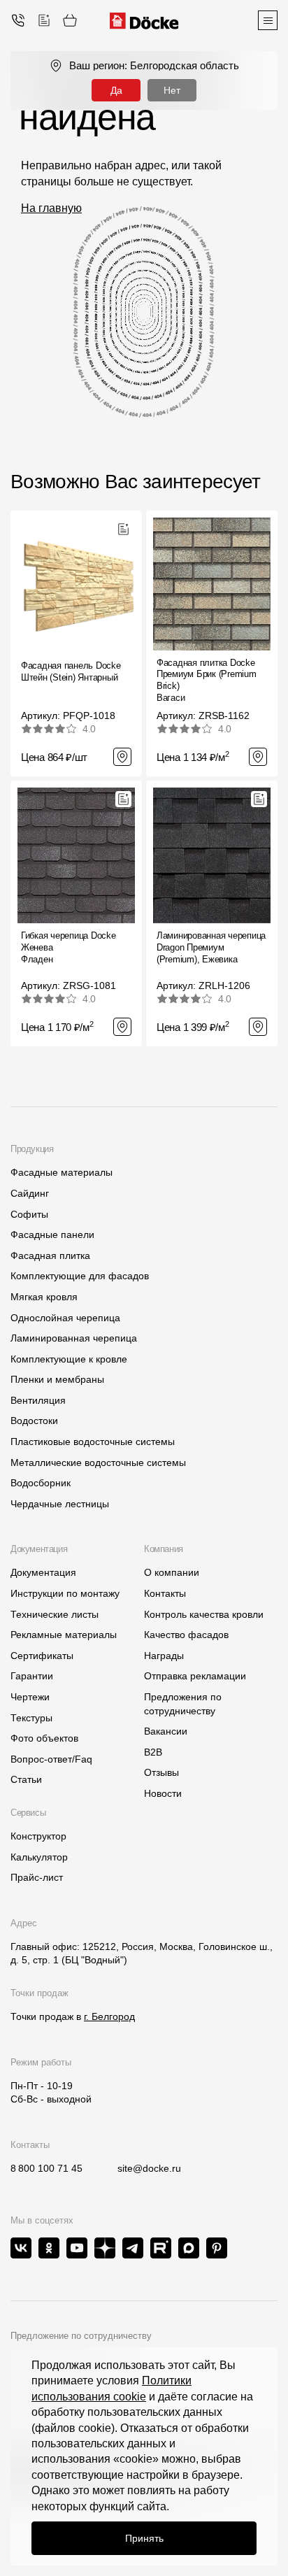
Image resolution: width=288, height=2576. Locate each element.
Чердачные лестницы (60, 1504)
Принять (144, 2538)
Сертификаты (42, 1656)
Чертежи (30, 1697)
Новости (163, 1793)
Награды (164, 1656)
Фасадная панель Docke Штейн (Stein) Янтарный (71, 671)
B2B (153, 1752)
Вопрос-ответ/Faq (51, 1759)
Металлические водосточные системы (98, 1463)
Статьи (26, 1779)
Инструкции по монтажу (65, 1593)
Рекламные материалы (64, 1635)
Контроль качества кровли (204, 1614)
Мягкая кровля (44, 1297)
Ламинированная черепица (74, 1338)
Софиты (29, 1214)
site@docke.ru (149, 2168)
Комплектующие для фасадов (80, 1276)
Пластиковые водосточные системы (93, 1442)
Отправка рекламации (195, 1676)
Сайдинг (30, 1193)
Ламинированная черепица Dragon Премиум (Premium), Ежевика (211, 947)
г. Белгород (109, 2016)
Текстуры (31, 1718)
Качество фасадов (186, 1635)
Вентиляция (38, 1400)
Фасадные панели (52, 1234)
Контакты (165, 1593)
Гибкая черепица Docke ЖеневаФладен (69, 947)
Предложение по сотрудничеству (81, 2336)
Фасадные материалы (62, 1172)
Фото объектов (44, 1738)
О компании (172, 1572)
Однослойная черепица (65, 1318)
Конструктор (38, 1836)
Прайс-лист (37, 1877)
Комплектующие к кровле (69, 1359)
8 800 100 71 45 (46, 2168)
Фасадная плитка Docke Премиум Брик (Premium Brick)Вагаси (207, 681)
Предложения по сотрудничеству (183, 1704)
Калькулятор (39, 1857)
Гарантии (32, 1676)
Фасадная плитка (50, 1255)
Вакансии (166, 1731)
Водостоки (34, 1421)
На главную (51, 208)
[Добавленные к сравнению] (44, 20)
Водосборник (41, 1483)
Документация (43, 1572)
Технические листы (55, 1614)
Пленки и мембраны (57, 1379)
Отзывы (161, 1772)
